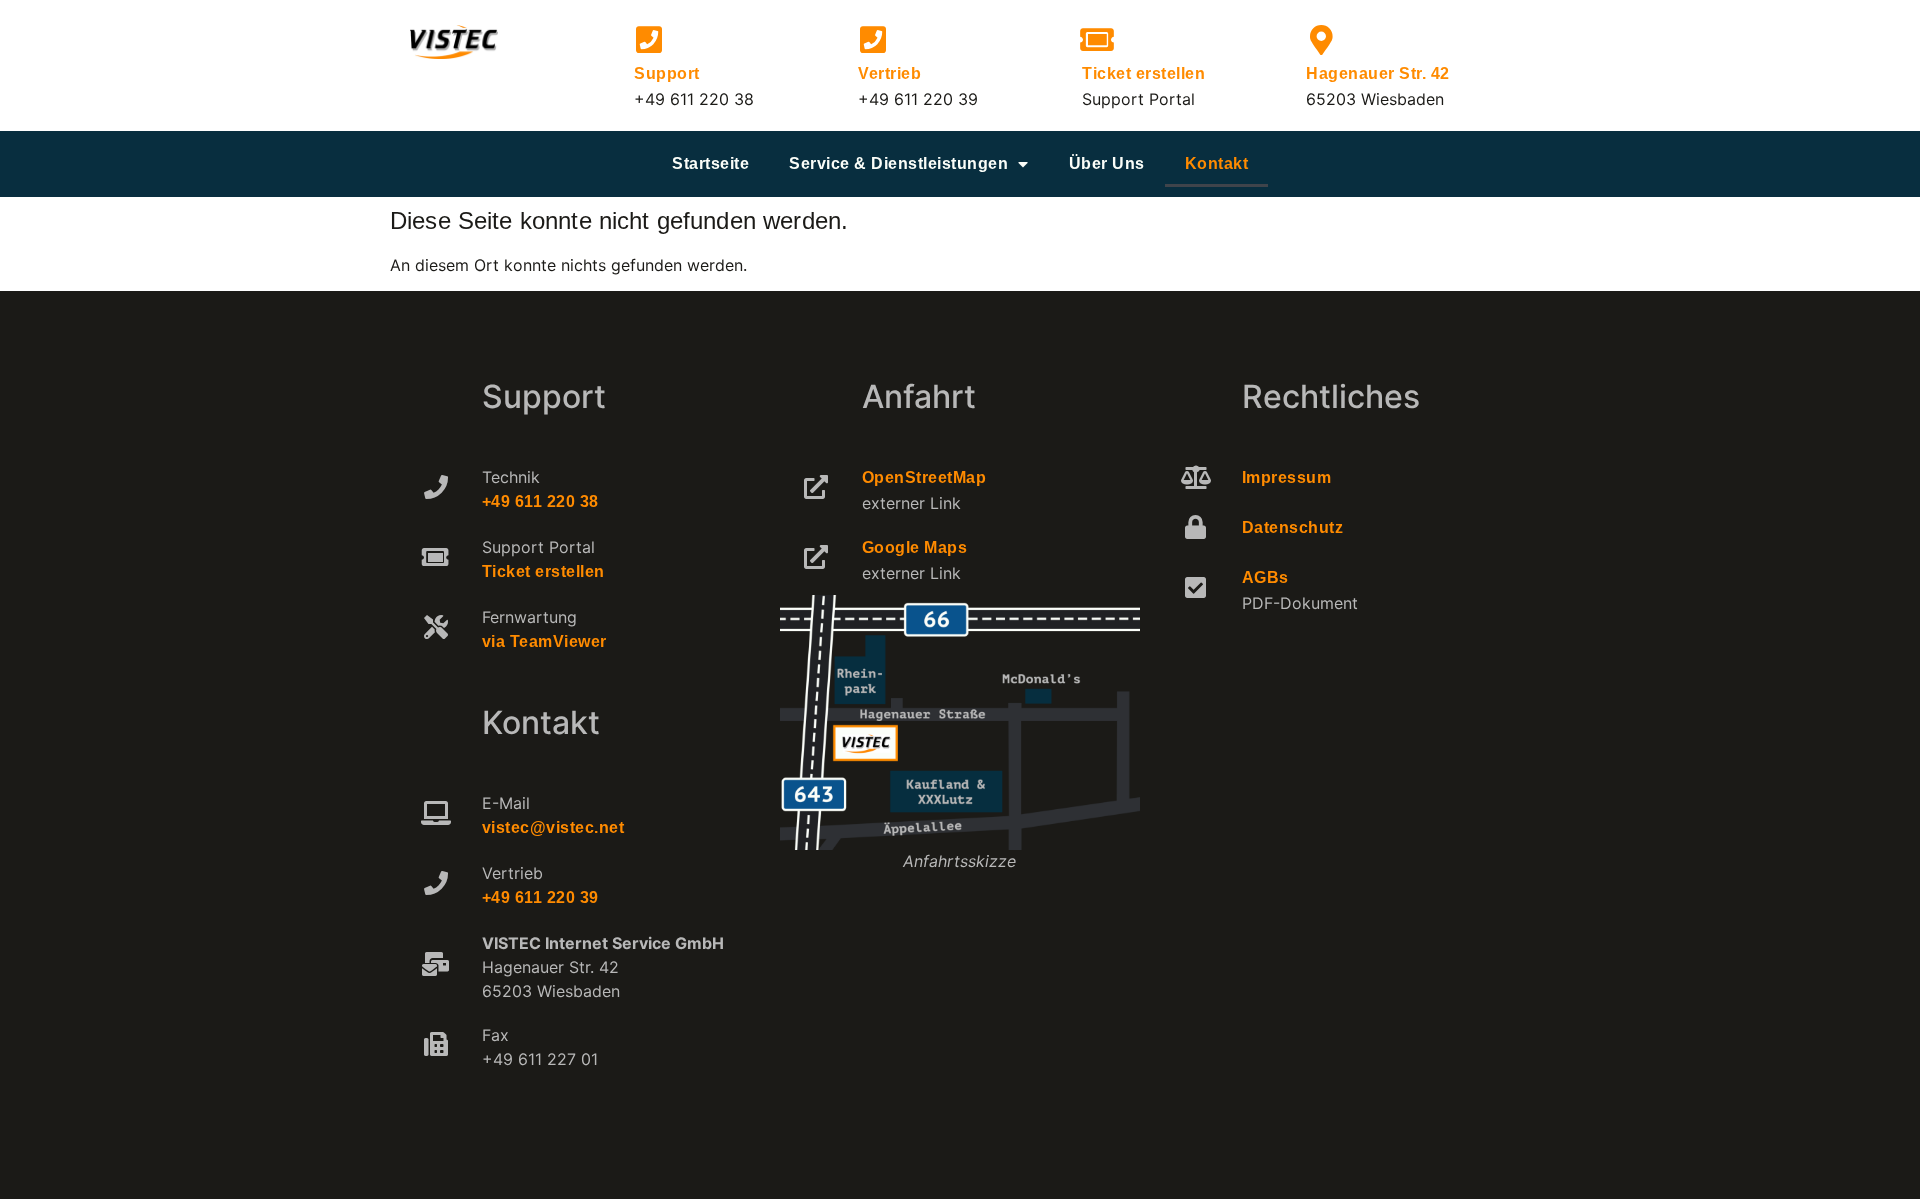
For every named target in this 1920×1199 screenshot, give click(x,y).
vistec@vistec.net (553, 827)
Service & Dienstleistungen (898, 163)
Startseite (710, 163)
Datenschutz (1293, 527)
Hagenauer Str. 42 (1378, 73)
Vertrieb (889, 73)
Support (667, 73)
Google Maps (915, 547)
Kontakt (1217, 163)
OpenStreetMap (924, 477)
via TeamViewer (544, 641)
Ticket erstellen (1143, 73)
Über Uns (1107, 163)
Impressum (1287, 477)
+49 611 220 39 (540, 897)
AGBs (1265, 577)
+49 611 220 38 (540, 501)
